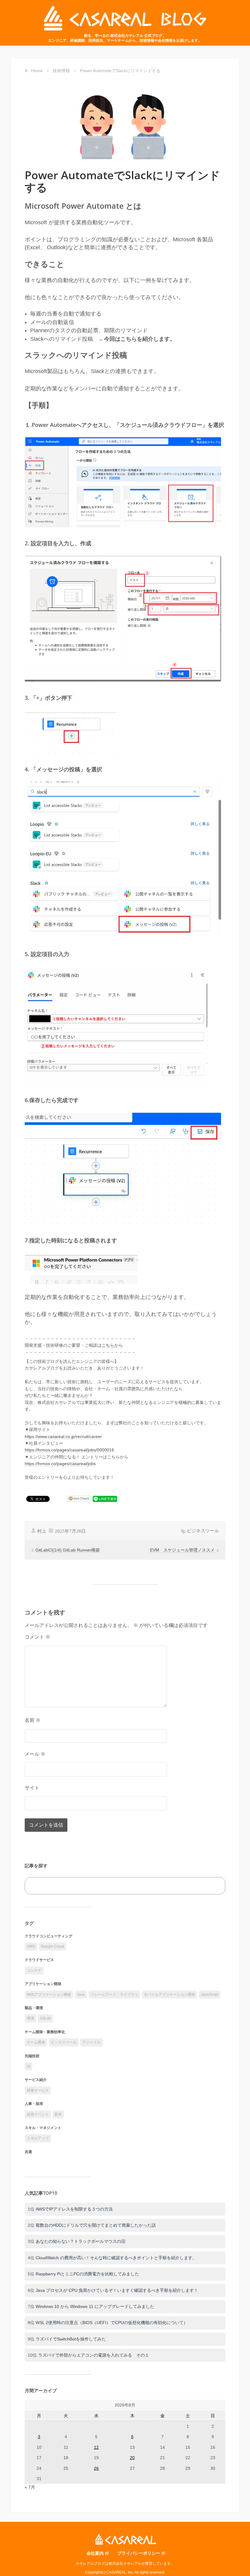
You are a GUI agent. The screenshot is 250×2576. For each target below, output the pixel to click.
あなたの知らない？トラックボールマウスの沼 (80, 2241)
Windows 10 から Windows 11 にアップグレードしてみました (95, 2306)
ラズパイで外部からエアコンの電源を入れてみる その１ (94, 2355)
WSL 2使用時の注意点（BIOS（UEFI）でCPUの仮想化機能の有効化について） (112, 2323)
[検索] (214, 1886)
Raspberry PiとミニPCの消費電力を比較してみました (87, 2274)
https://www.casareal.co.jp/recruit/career (63, 1436)
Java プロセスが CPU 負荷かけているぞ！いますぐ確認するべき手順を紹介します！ (117, 2290)
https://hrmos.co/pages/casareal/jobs (60, 1464)
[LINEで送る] (105, 1499)
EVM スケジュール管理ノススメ (183, 1550)
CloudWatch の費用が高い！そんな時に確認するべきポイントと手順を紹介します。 (116, 2258)
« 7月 (30, 2487)
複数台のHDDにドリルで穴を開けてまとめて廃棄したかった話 (96, 2225)
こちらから (112, 1345)
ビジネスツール (203, 1531)
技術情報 (61, 71)
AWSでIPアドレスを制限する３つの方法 (74, 2209)
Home (37, 71)
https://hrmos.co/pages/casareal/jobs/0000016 (69, 1450)
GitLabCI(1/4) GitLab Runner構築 (68, 1550)
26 (96, 2468)
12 (96, 2447)
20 (132, 2458)
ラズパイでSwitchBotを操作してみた (71, 2339)
